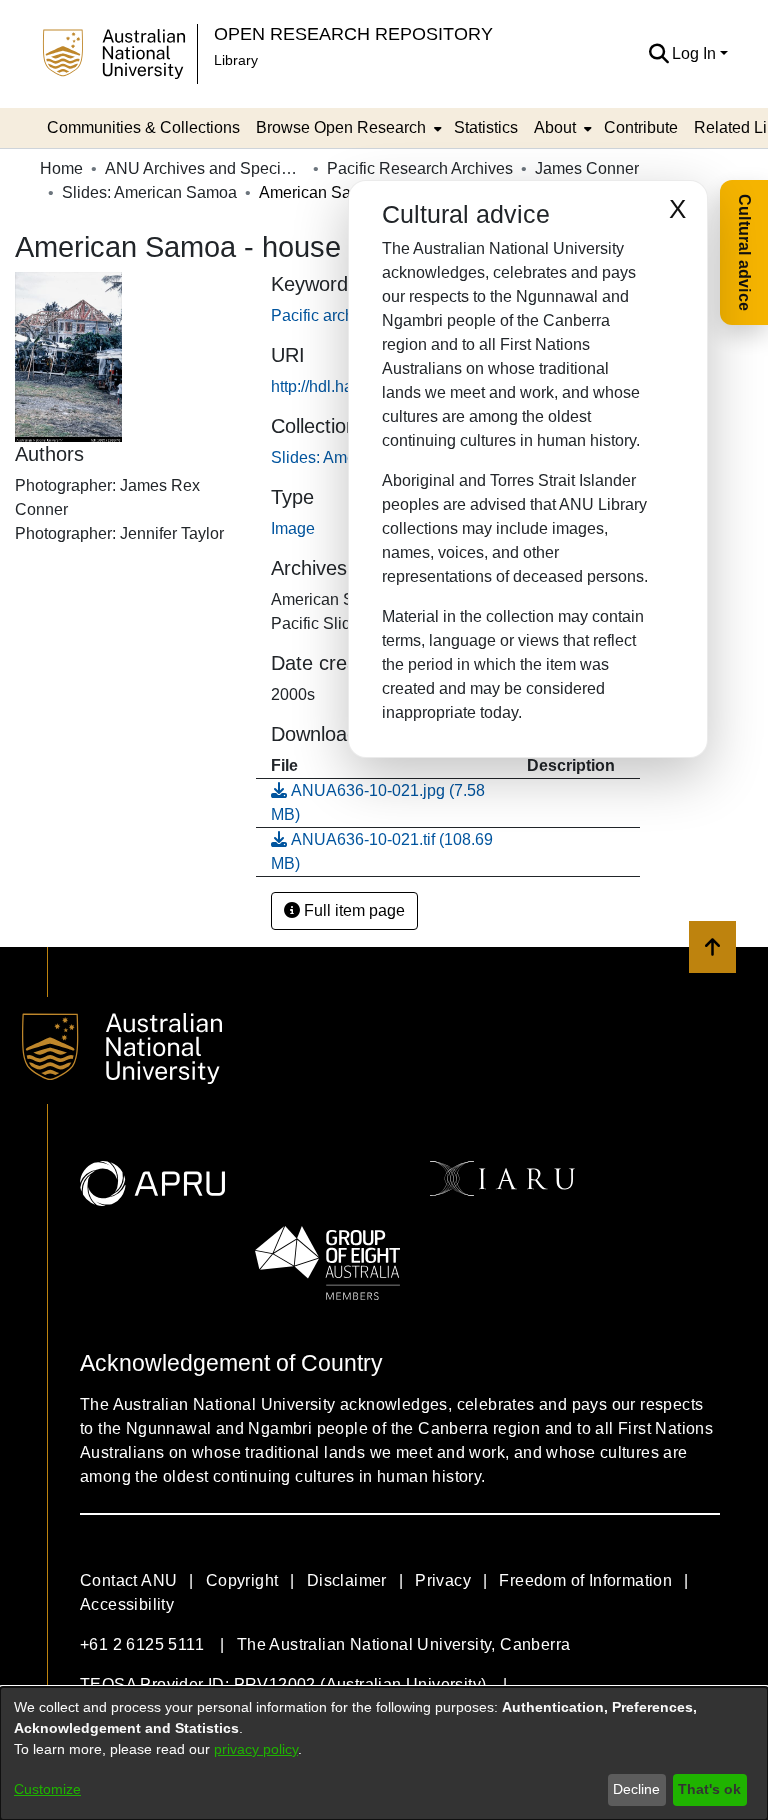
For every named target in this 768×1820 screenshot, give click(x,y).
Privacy (443, 1580)
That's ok (709, 1789)
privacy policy (256, 1749)
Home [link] (61, 168)
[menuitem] (347, 128)
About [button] (555, 127)
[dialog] (384, 1753)
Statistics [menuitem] (486, 127)
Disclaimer (347, 1580)
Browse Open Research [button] (341, 127)
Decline (636, 1789)
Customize (47, 1789)
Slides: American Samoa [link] (149, 192)
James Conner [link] (587, 168)
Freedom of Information (585, 1580)
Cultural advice (744, 252)
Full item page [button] (352, 910)
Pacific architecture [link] (338, 315)
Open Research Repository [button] (353, 33)
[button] (658, 54)
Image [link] (293, 528)
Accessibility (127, 1604)
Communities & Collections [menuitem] (143, 127)
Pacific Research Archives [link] (420, 168)
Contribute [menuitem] (641, 127)
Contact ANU (128, 1580)
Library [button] (236, 60)
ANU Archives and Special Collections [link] (205, 168)
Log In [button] (696, 53)
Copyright (242, 1580)
